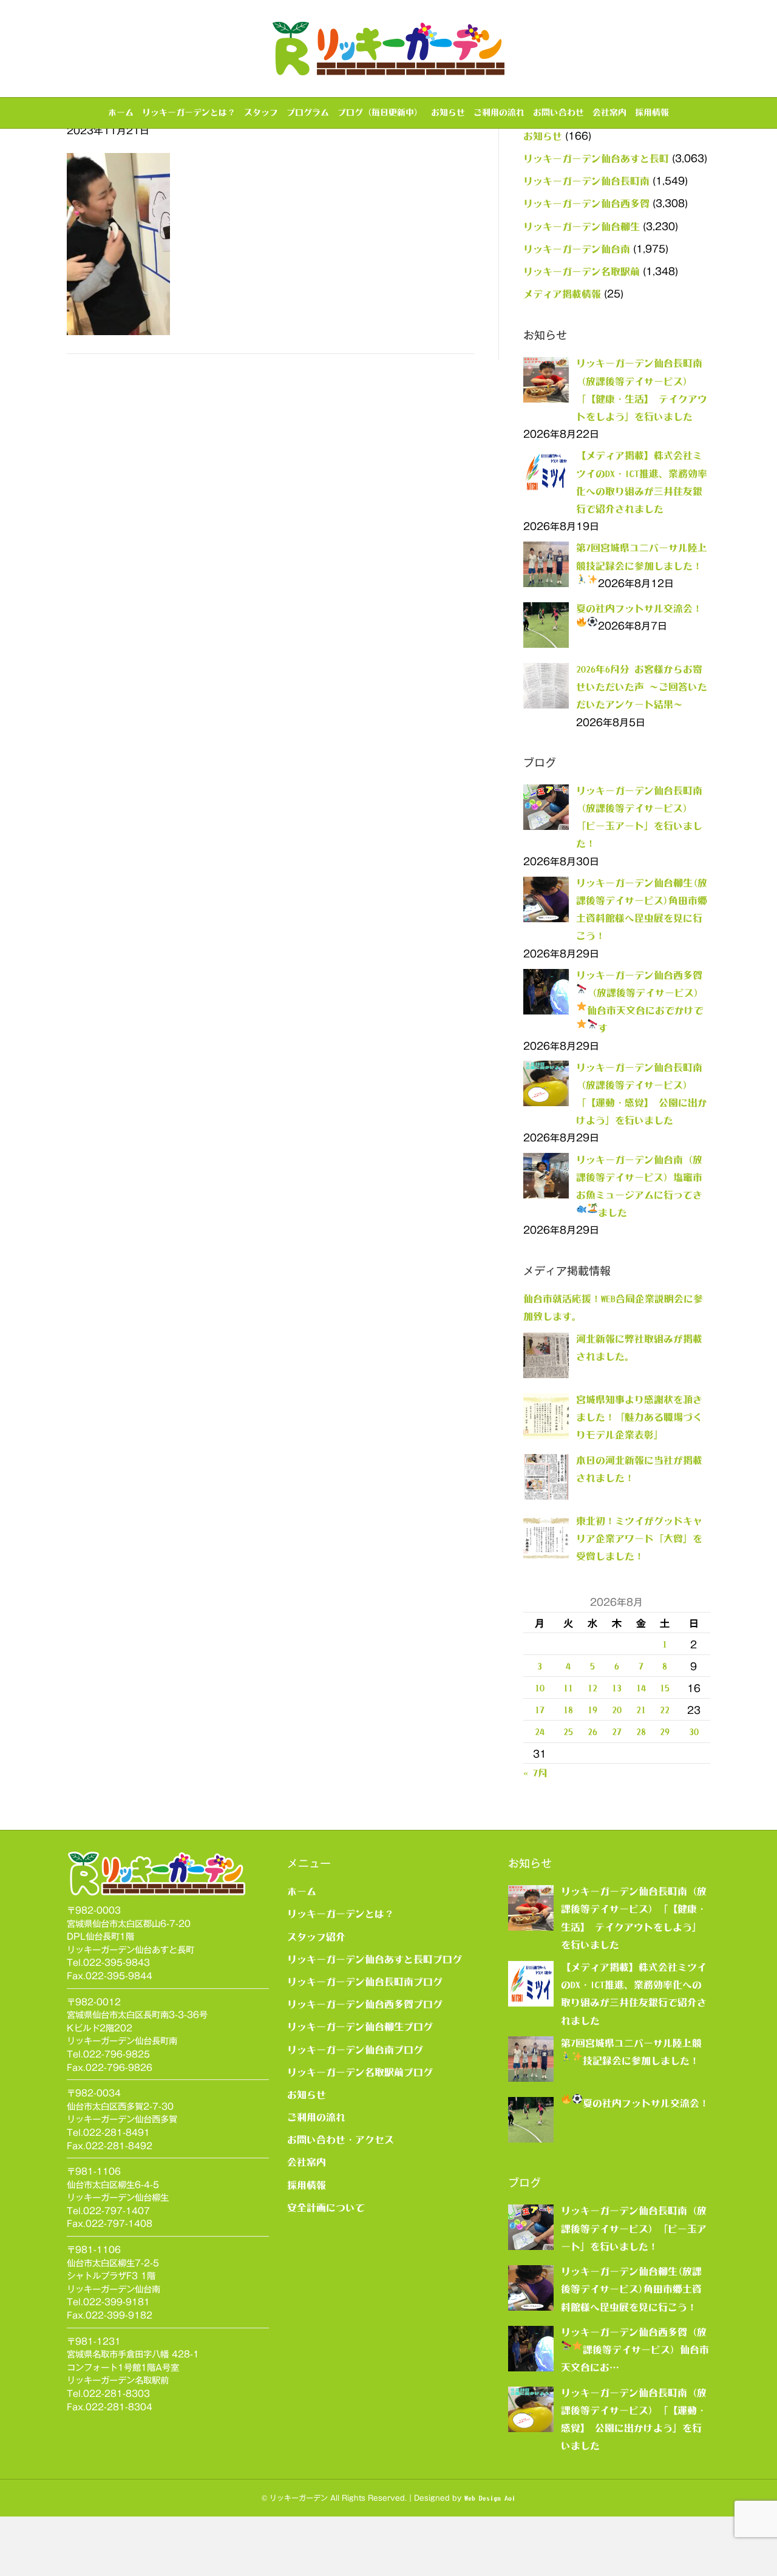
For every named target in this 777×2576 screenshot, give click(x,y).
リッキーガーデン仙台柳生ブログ (360, 2027)
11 (568, 1688)
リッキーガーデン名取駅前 (582, 271)
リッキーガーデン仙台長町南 (586, 181)
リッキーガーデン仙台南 (577, 249)
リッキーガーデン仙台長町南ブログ (365, 1982)
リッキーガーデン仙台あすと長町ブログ (375, 1959)
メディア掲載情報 (562, 294)
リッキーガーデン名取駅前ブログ (360, 2072)
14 (641, 1688)
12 (592, 1688)
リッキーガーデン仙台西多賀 (586, 203)
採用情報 (652, 112)
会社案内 (609, 112)
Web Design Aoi (490, 2498)
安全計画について (326, 2207)
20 (617, 1710)
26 (592, 1731)
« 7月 (535, 1773)
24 (540, 1731)
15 (665, 1688)
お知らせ (448, 112)
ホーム (121, 112)
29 (665, 1731)
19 (592, 1710)
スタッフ (261, 112)
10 (540, 1688)
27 (617, 1731)
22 (665, 1710)
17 (540, 1710)
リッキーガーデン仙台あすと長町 (596, 158)
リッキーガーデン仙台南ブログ (355, 2050)
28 (641, 1731)
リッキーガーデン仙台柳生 (582, 226)
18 (568, 1710)
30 (694, 1731)
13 (617, 1688)
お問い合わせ (558, 112)
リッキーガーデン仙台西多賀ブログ (365, 2004)
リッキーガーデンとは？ (189, 112)
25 (568, 1731)
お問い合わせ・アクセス (341, 2139)
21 (641, 1710)
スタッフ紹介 (316, 1937)
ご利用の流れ (499, 112)
